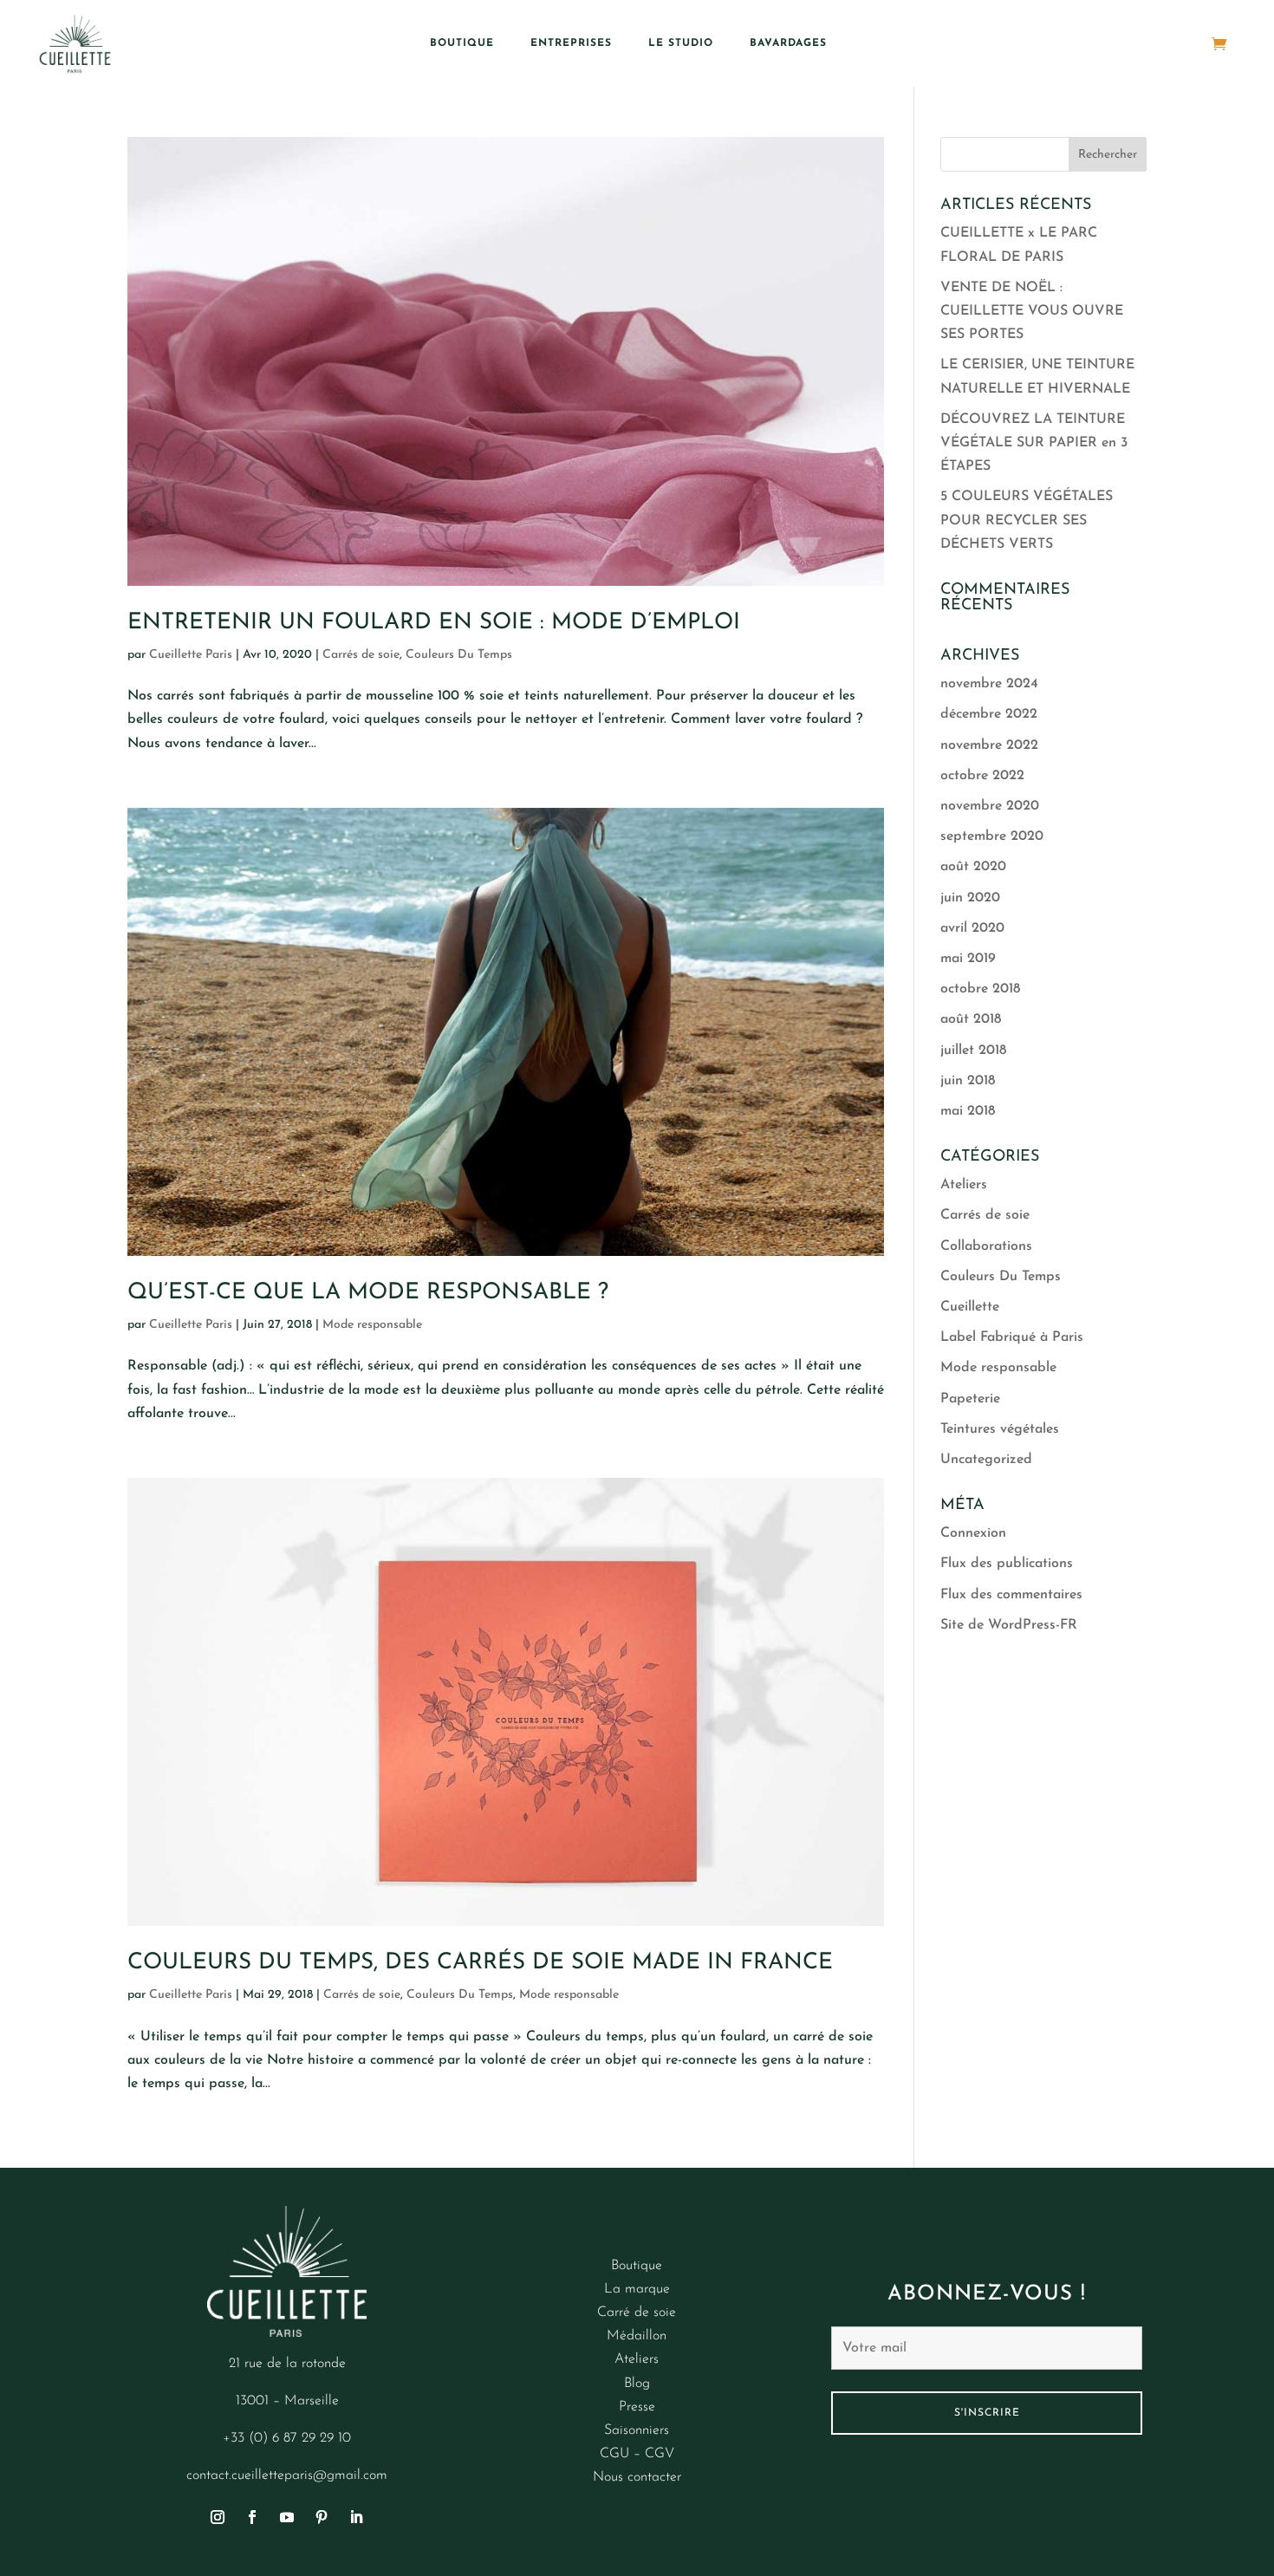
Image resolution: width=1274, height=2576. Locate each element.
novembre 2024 (989, 684)
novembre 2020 (990, 806)
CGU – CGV (637, 2454)
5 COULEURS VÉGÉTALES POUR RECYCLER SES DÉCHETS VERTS (1027, 520)
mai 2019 (968, 959)
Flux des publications (1007, 1564)
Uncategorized (986, 1460)
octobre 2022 (982, 776)
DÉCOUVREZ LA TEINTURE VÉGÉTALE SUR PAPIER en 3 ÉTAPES (1034, 443)
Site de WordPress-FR (1009, 1625)
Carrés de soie (361, 655)
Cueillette (970, 1307)
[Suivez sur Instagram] (218, 2517)
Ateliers (964, 1185)
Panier (1185, 43)
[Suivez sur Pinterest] (322, 2517)
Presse (637, 2407)
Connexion (973, 1533)
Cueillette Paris (191, 655)
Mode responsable (372, 1325)
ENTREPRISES (571, 43)
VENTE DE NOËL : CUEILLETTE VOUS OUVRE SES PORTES (1032, 311)
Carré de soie (637, 2313)
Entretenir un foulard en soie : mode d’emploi (434, 623)
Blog (637, 2384)
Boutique (462, 43)
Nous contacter (637, 2477)
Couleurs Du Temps (459, 655)
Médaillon (637, 2336)
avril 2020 (972, 928)
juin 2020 (970, 898)
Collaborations (986, 1246)
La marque (637, 2289)
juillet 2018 (973, 1051)
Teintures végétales (1000, 1429)
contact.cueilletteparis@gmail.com (287, 2475)
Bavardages (788, 43)
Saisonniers (637, 2430)
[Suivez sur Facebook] (252, 2517)
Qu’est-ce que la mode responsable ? (368, 1293)
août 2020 (973, 867)
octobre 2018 (980, 989)
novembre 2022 (989, 745)
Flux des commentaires (1011, 1595)
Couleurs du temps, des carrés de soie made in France (480, 1963)
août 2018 (971, 1019)
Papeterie (970, 1399)
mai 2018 (968, 1111)
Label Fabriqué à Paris (1012, 1337)
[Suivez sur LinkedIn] (356, 2517)
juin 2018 (968, 1081)
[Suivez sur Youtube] (287, 2517)
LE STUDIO (681, 43)
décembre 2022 (989, 714)
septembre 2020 (992, 836)
